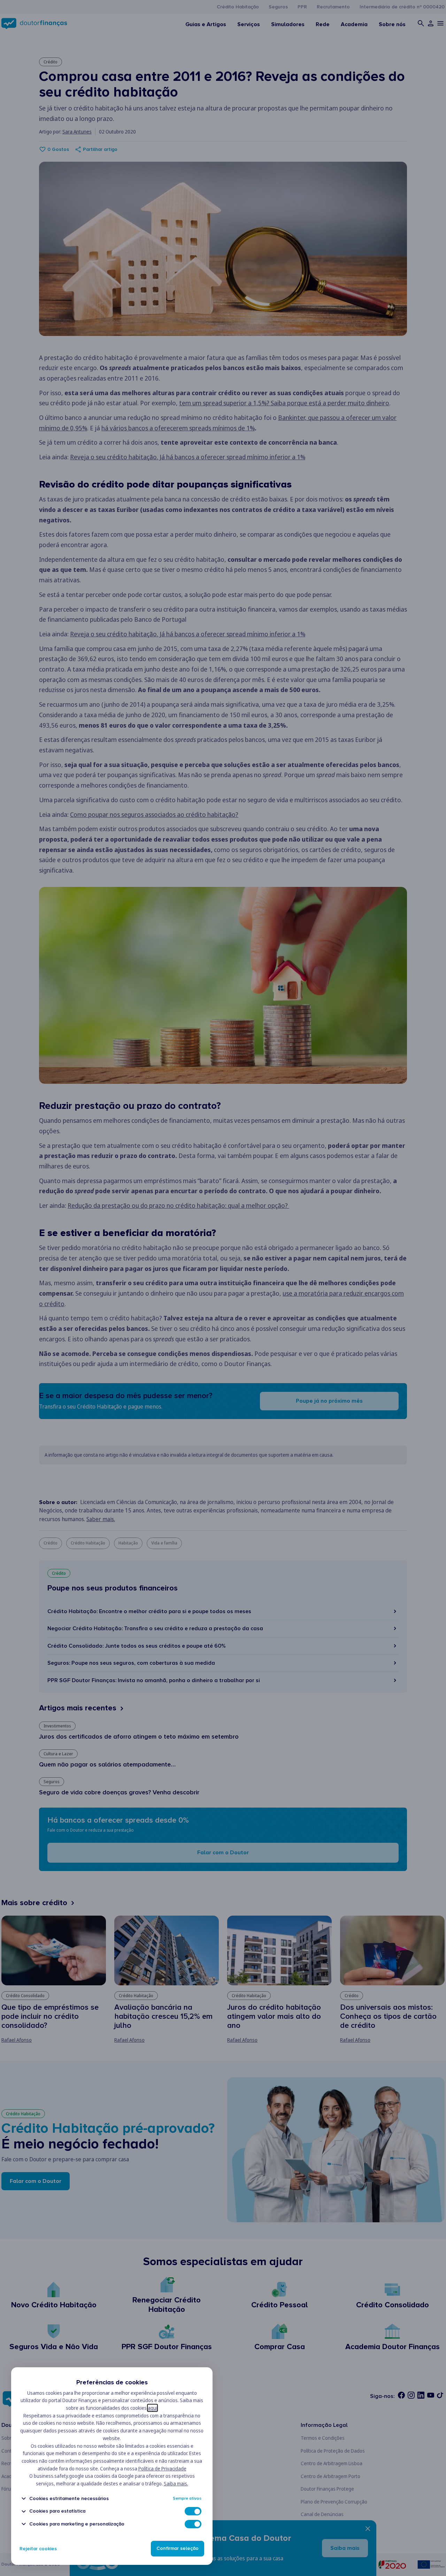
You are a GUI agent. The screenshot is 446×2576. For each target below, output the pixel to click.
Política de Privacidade (162, 2468)
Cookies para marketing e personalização (77, 2524)
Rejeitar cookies (38, 2549)
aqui (152, 2408)
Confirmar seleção (178, 2549)
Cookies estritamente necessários (69, 2498)
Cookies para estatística (57, 2511)
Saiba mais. (176, 2483)
